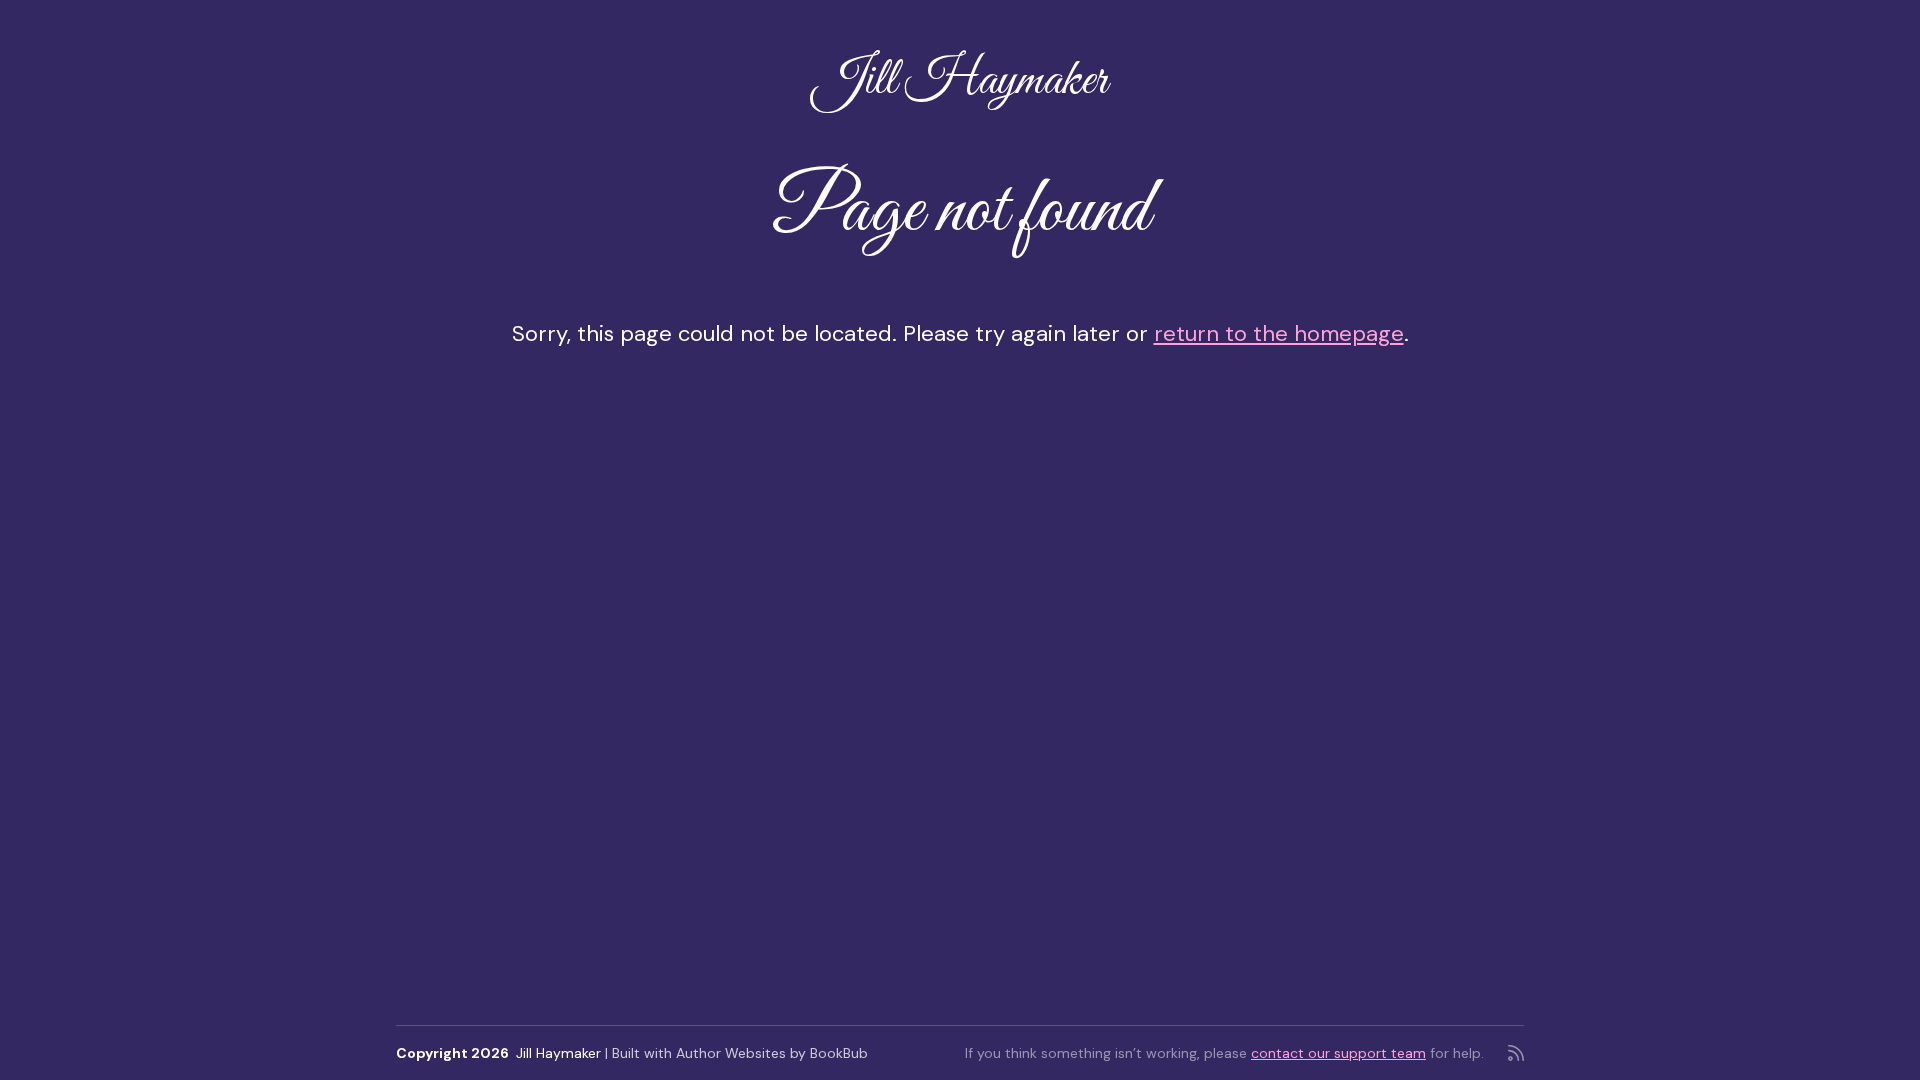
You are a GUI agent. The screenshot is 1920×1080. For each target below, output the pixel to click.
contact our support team (1338, 1053)
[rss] (1516, 1053)
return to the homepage (1279, 333)
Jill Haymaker (960, 81)
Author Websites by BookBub (772, 1053)
